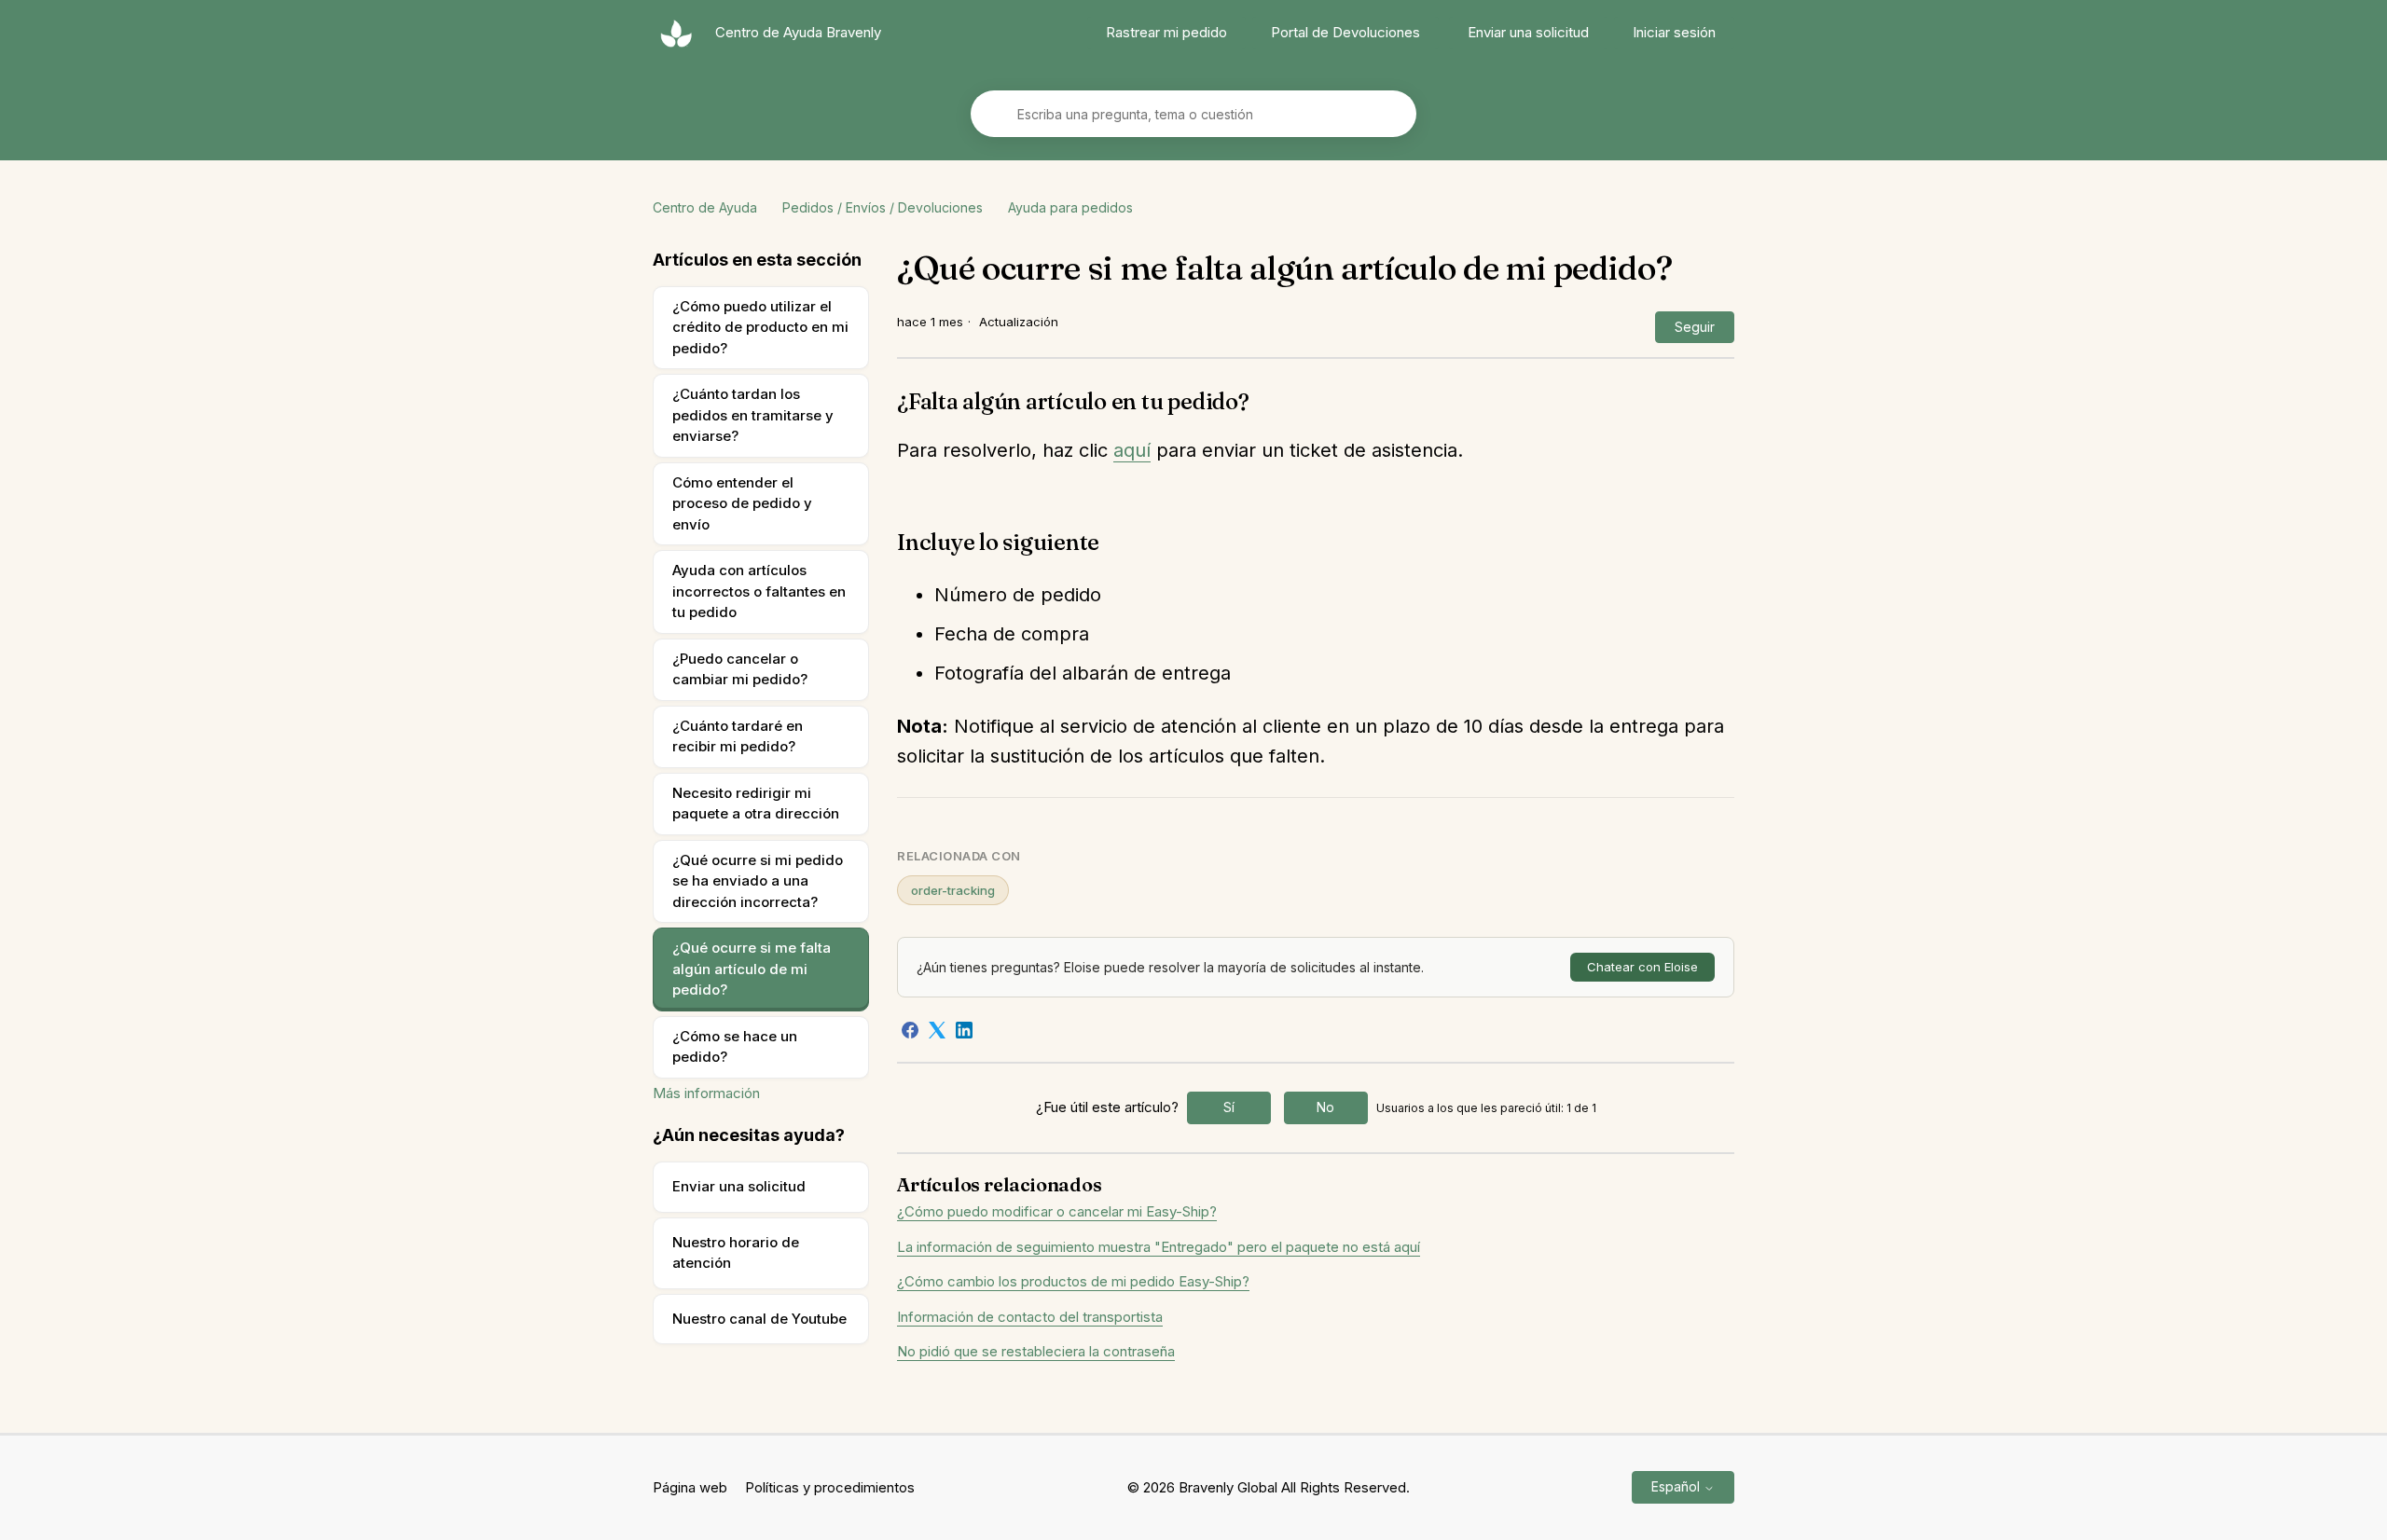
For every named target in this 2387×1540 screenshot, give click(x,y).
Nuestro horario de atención (736, 1253)
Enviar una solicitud (1528, 32)
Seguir (1695, 327)
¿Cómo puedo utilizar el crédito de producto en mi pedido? (760, 327)
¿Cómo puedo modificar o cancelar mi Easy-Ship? (1057, 1211)
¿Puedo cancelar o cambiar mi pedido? (740, 669)
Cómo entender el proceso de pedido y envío (742, 503)
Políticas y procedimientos (830, 1487)
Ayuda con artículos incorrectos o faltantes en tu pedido (759, 591)
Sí (1229, 1107)
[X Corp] (937, 1030)
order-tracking (953, 890)
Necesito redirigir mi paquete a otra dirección (756, 804)
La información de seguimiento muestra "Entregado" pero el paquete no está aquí (1159, 1247)
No (1325, 1107)
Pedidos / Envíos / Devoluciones (883, 207)
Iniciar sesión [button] (1674, 32)
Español (1677, 1486)
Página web (690, 1487)
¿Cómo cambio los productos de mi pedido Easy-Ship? (1073, 1281)
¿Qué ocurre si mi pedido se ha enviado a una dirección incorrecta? (758, 881)
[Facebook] (910, 1030)
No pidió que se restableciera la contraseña (1036, 1351)
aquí (1132, 450)
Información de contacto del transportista (1030, 1317)
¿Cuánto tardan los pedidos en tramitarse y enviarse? (753, 415)
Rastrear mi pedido (1166, 32)
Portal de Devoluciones (1345, 32)
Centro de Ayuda (705, 207)
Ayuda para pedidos (1070, 207)
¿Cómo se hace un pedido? (735, 1047)
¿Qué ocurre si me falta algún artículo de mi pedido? (752, 969)
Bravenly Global (1228, 1487)
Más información (706, 1093)
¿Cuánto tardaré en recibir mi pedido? (738, 736)
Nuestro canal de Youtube (759, 1319)
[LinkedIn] (964, 1030)
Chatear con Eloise (1642, 967)
